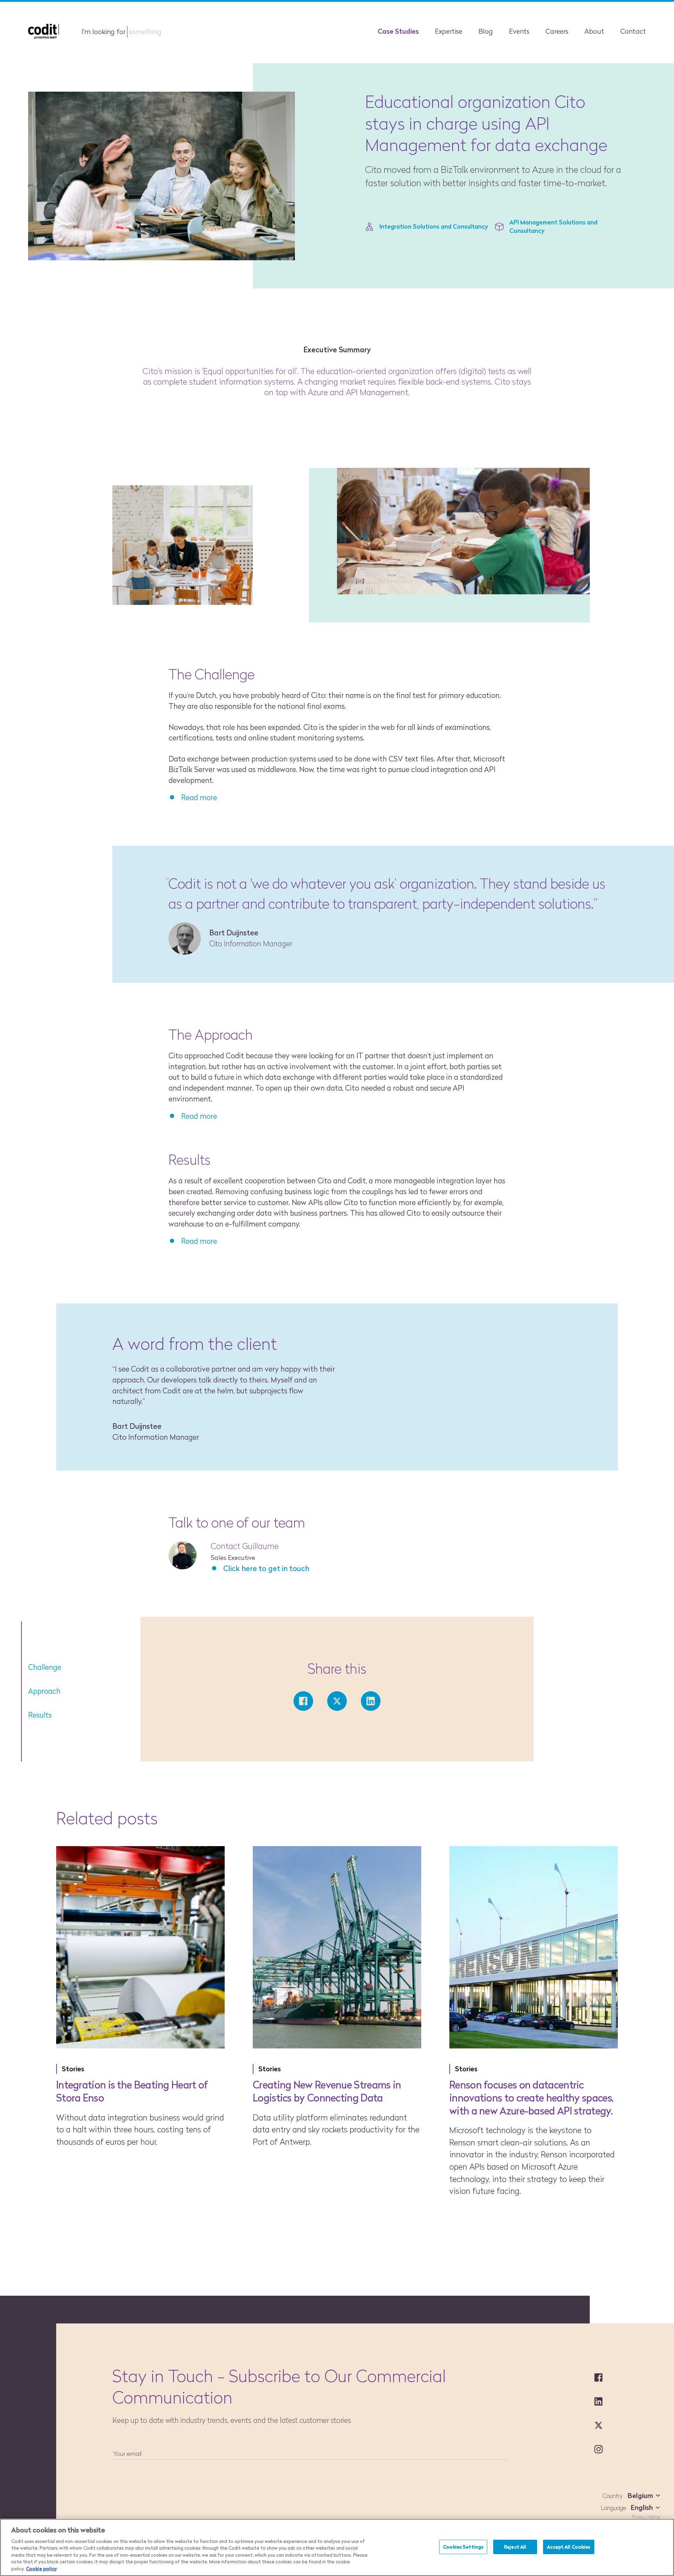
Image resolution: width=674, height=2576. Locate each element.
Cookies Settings (463, 2546)
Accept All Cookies (569, 2546)
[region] (337, 2547)
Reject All (515, 2546)
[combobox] (642, 2496)
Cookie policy (41, 2569)
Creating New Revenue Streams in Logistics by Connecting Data (327, 2091)
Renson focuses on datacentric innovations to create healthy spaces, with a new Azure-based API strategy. (531, 2098)
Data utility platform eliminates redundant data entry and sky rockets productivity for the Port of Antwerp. (336, 2130)
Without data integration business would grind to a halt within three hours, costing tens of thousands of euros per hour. (140, 2130)
